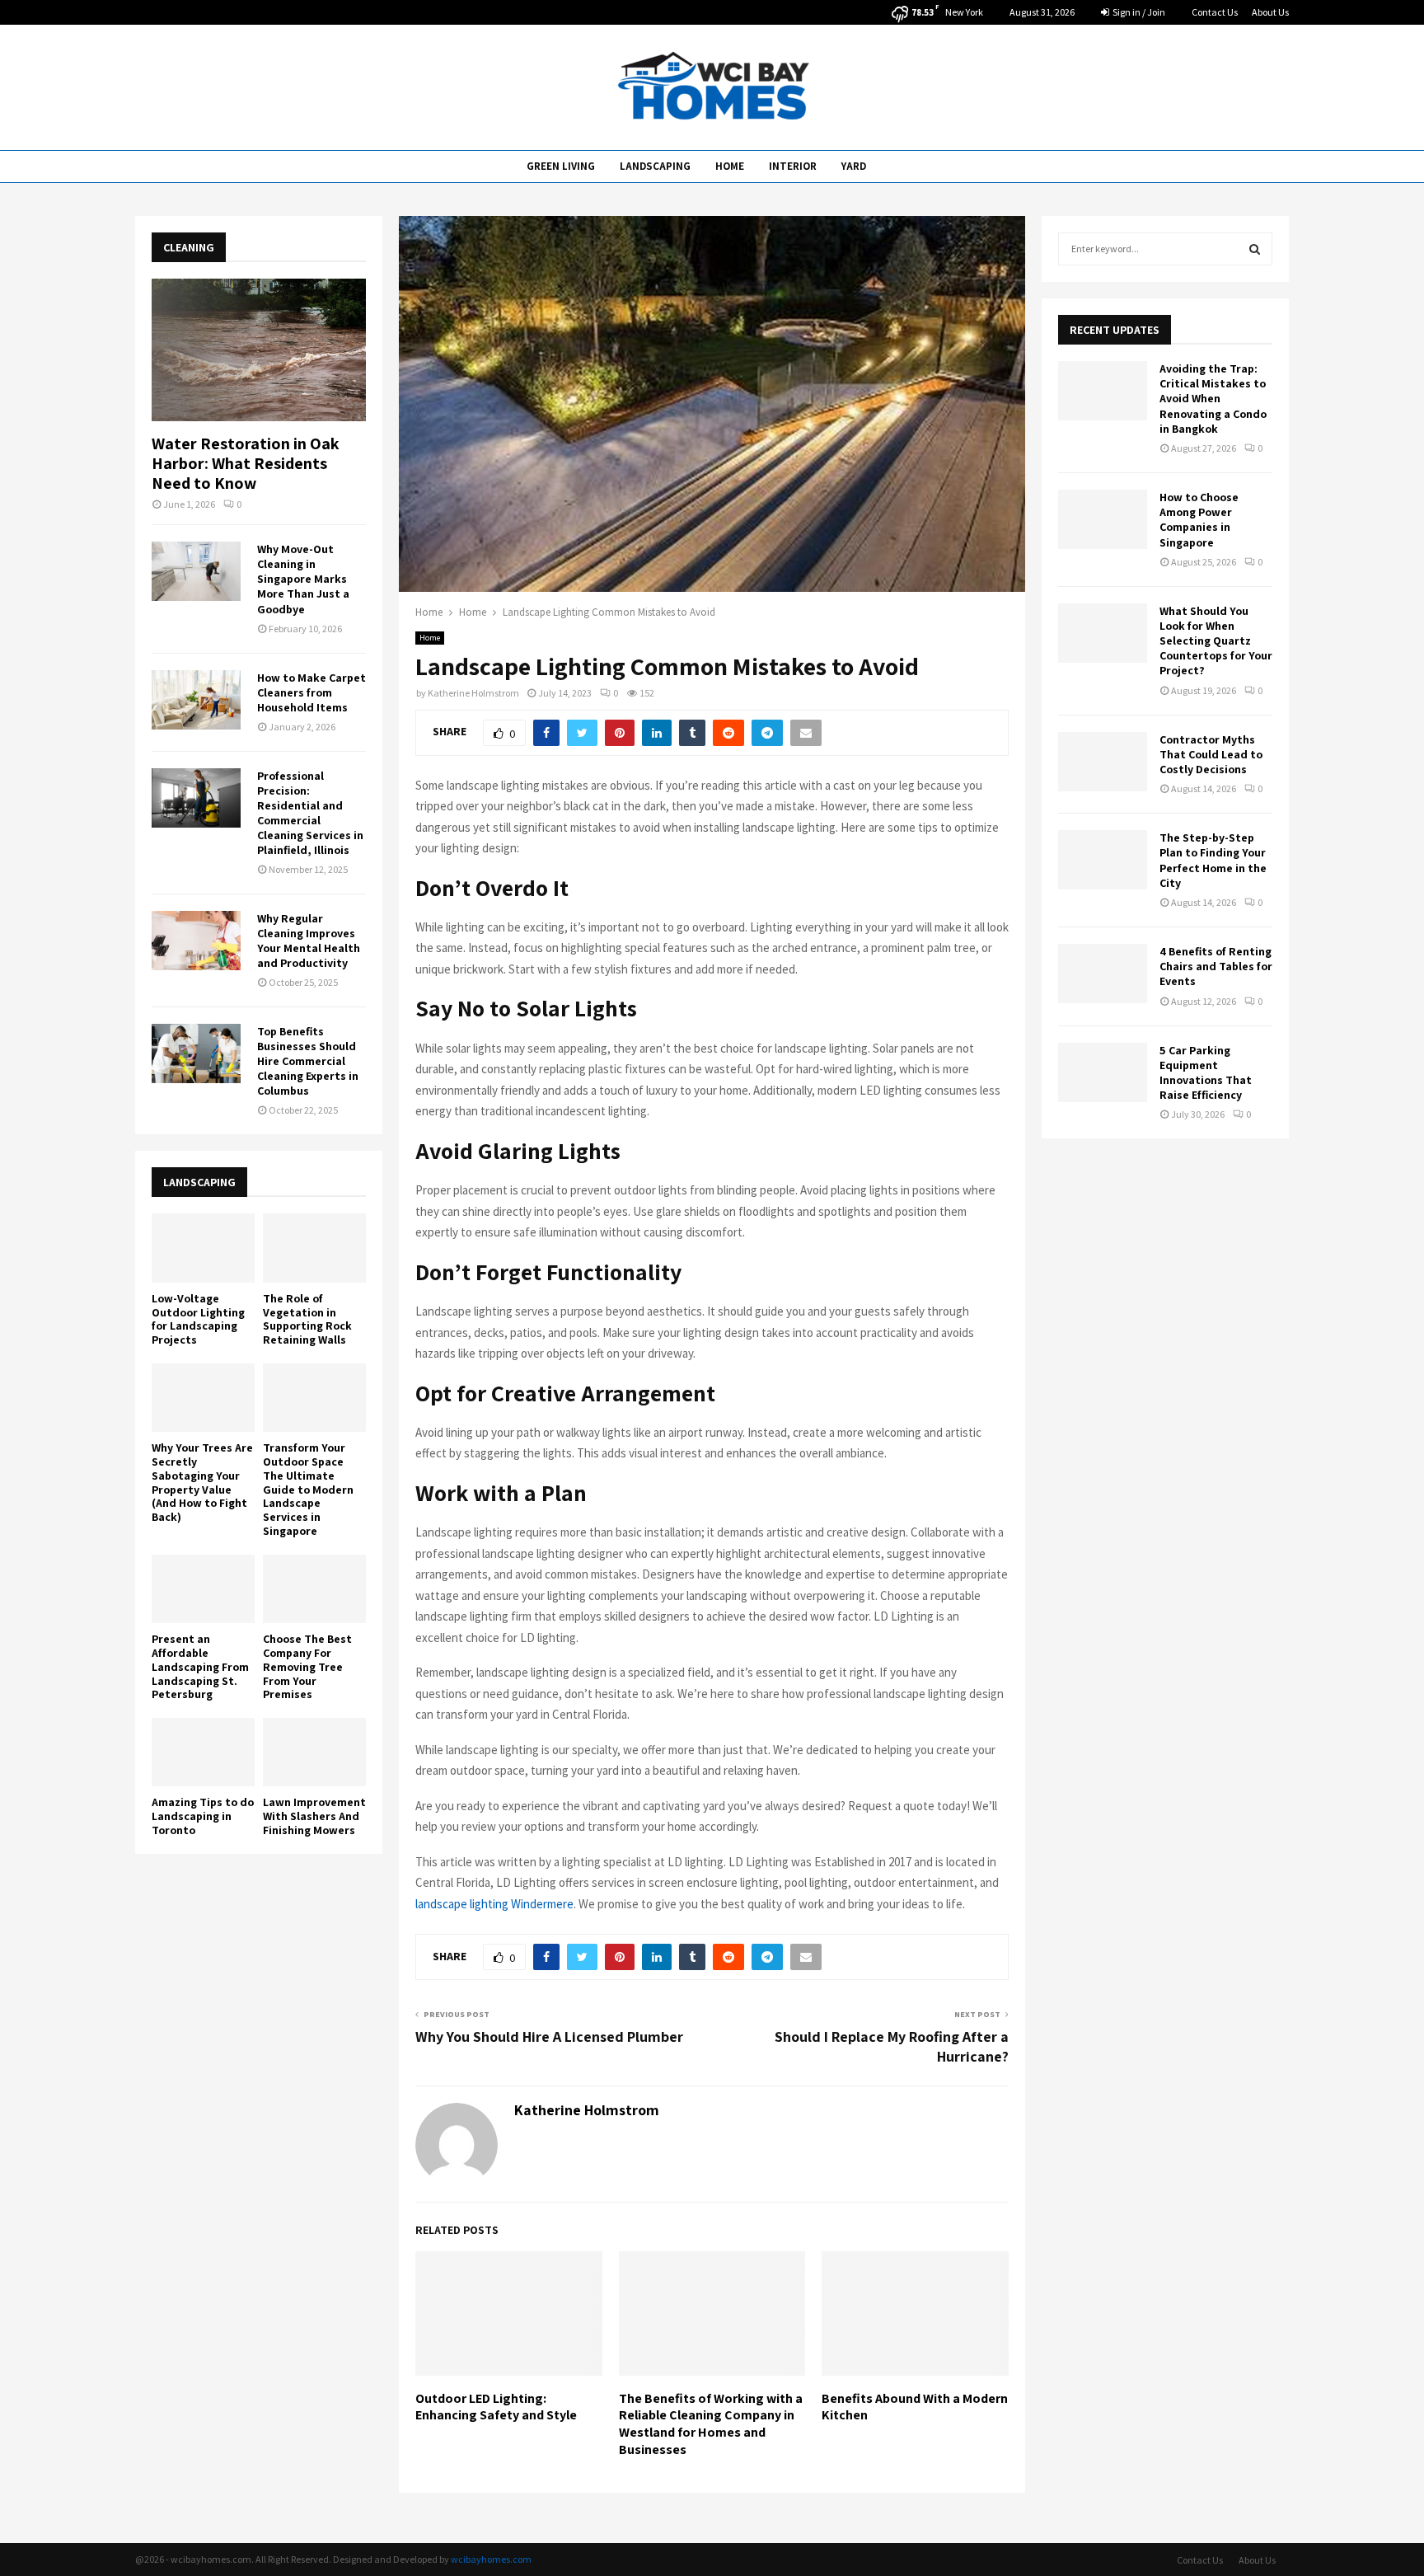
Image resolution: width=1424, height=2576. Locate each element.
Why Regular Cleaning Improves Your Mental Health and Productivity (309, 941)
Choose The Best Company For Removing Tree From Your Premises (307, 1666)
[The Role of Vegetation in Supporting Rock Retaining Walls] (314, 1248)
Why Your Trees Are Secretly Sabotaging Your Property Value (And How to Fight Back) (202, 1482)
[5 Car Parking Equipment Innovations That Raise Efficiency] (1103, 1072)
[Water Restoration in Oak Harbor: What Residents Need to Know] (259, 350)
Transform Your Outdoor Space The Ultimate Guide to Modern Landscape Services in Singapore (308, 1489)
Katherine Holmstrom (473, 693)
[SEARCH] (1255, 249)
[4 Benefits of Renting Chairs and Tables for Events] (1103, 974)
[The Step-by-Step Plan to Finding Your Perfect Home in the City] (1103, 860)
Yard (854, 166)
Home (730, 166)
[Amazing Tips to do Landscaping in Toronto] (203, 1752)
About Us (1270, 12)
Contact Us (1215, 12)
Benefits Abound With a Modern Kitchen (915, 2407)
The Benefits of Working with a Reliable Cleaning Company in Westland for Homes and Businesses (711, 2424)
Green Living (561, 166)
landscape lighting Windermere (494, 1904)
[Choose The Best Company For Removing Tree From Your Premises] (314, 1589)
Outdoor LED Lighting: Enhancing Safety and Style (496, 2407)
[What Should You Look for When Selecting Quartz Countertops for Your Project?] (1103, 633)
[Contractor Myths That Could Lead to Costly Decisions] (1103, 762)
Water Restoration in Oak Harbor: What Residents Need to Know (246, 463)
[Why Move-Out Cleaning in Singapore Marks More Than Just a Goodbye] (196, 571)
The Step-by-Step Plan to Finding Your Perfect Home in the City (1213, 860)
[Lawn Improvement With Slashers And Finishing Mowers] (314, 1752)
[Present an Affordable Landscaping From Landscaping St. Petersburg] (203, 1589)
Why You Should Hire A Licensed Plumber (549, 2036)
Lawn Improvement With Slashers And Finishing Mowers (314, 1816)
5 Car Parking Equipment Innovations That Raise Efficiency (1206, 1073)
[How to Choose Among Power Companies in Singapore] (1103, 519)
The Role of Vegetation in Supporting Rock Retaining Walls (307, 1319)
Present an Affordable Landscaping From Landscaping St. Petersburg (200, 1666)
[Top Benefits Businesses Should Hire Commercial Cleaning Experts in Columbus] (196, 1053)
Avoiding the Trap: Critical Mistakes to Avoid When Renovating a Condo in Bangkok (1213, 399)
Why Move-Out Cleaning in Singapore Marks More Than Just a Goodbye (303, 579)
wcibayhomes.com (491, 2559)
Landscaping (655, 166)
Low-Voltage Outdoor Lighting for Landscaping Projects (198, 1319)
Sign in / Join (1138, 12)
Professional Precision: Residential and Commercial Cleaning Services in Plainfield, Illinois (310, 813)
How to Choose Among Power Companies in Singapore (1199, 520)
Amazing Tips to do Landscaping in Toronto (203, 1816)
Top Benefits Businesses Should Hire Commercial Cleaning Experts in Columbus (308, 1061)
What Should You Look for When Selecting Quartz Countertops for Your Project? (1216, 641)
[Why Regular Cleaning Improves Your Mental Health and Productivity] (196, 941)
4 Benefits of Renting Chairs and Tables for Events (1216, 966)
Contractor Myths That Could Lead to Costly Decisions (1211, 754)
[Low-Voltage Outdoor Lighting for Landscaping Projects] (203, 1248)
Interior (793, 166)
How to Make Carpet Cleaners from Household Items (311, 692)
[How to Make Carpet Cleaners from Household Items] (196, 700)
